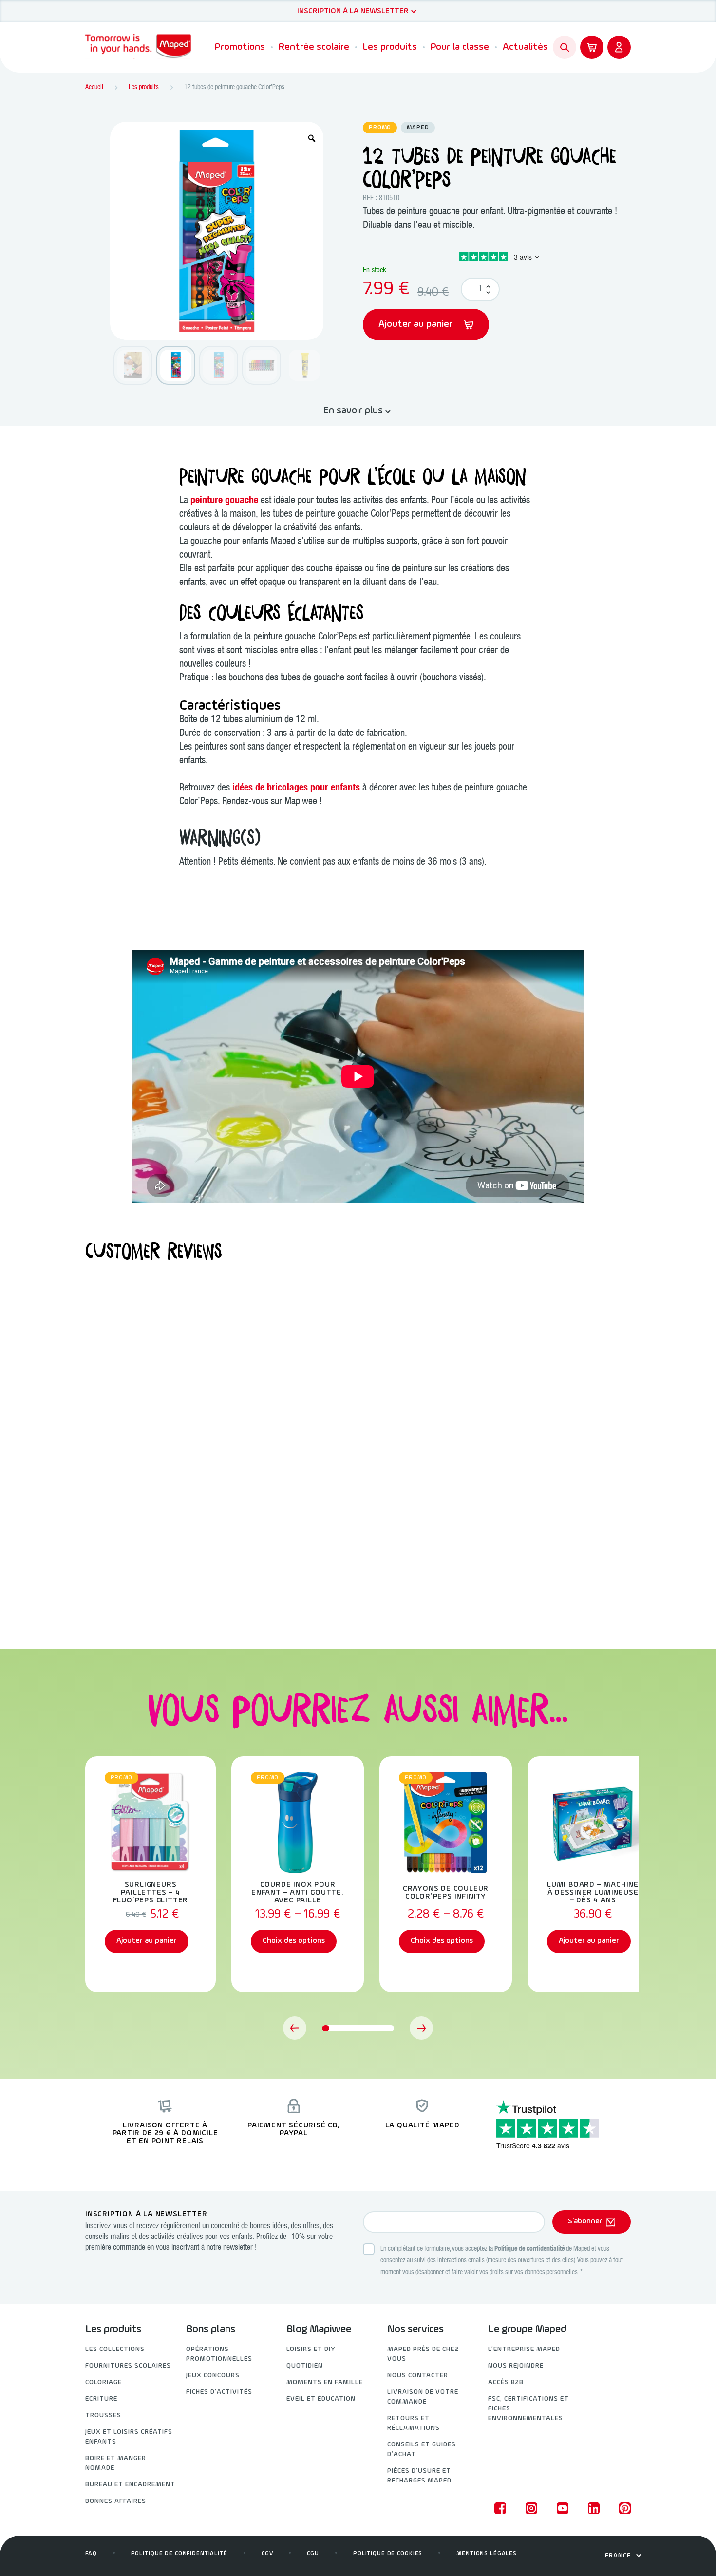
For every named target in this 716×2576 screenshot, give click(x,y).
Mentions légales (487, 2554)
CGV (267, 2554)
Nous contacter (418, 2376)
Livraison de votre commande (423, 2397)
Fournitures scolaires (128, 2366)
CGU (313, 2554)
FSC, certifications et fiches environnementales (528, 2409)
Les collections (115, 2349)
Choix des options (294, 1941)
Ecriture (101, 2399)
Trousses (103, 2416)
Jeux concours (213, 2376)
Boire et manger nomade (116, 2463)
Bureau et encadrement (130, 2485)
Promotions (240, 47)
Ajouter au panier (417, 324)
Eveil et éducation (321, 2399)
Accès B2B (506, 2382)
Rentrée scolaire (314, 47)
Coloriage (104, 2382)
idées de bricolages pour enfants (296, 789)
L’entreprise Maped (524, 2349)
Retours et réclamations (414, 2423)
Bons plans (211, 2330)
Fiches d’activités (219, 2392)
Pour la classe (460, 47)
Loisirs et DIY (311, 2349)
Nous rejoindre (516, 2366)
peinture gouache (224, 501)
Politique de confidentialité (529, 2249)
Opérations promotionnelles (219, 2354)
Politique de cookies (388, 2554)
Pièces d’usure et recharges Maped (419, 2476)
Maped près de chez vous (423, 2354)
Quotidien (305, 2366)
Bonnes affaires (116, 2501)
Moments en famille (325, 2382)
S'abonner (585, 2221)
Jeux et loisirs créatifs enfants (129, 2437)
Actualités (525, 47)
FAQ (91, 2554)
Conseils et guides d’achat (422, 2450)
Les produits (390, 47)
